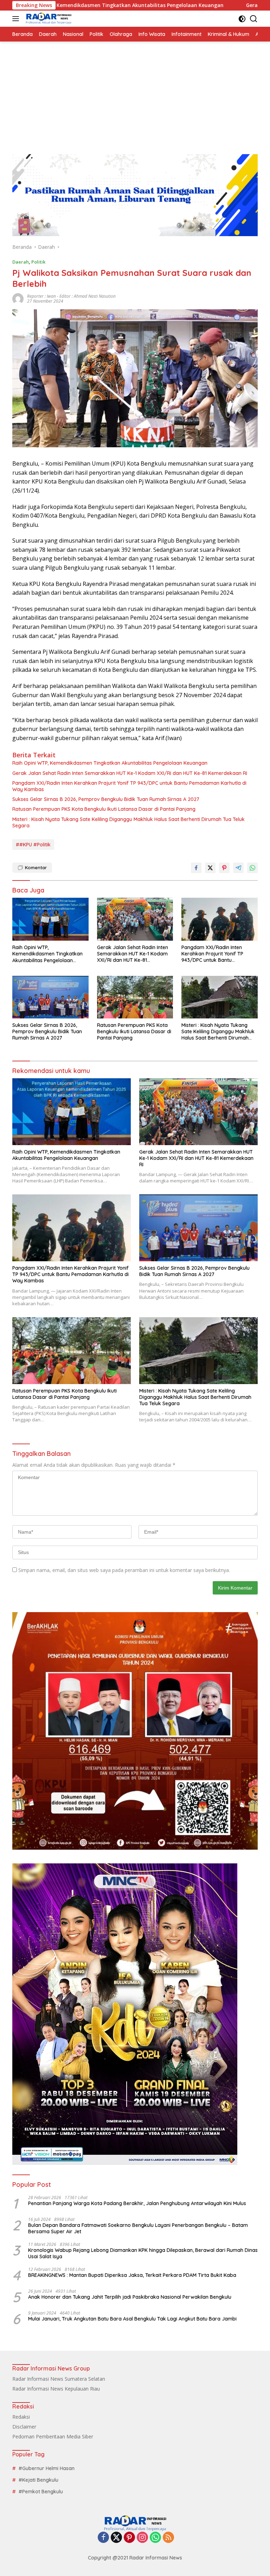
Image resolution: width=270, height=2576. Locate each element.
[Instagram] (142, 2538)
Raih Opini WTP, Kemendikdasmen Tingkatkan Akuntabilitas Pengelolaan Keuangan (110, 763)
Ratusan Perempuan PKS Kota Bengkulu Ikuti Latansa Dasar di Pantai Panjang (104, 809)
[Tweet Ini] (210, 868)
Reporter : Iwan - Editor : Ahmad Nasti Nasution (71, 296)
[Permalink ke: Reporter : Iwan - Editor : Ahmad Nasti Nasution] (18, 298)
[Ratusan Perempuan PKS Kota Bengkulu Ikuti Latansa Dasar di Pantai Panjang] (135, 997)
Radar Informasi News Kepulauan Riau (56, 2389)
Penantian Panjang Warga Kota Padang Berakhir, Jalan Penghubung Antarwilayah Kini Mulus (137, 2203)
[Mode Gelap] (242, 19)
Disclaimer (24, 2427)
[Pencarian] (254, 19)
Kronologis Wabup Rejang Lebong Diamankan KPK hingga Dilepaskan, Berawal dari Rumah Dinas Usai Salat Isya (143, 2253)
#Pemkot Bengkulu (41, 2492)
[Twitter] (116, 2538)
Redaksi (21, 2417)
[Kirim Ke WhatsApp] (252, 868)
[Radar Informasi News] (48, 19)
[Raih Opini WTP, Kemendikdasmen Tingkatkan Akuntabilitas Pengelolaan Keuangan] (50, 919)
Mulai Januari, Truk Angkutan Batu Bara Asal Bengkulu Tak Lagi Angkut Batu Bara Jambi (132, 2319)
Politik (38, 262)
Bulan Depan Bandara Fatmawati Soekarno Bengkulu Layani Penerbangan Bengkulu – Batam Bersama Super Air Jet (138, 2228)
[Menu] (17, 19)
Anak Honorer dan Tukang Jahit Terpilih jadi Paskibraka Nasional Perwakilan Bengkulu (130, 2297)
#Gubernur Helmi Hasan (47, 2468)
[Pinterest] (129, 2538)
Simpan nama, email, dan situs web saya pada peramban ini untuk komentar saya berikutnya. (124, 1570)
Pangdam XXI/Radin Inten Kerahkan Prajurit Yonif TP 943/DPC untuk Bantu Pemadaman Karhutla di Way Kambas (129, 786)
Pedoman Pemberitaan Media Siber (53, 2436)
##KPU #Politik (33, 845)
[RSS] (168, 2538)
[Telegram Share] (238, 868)
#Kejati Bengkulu (38, 2480)
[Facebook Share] (196, 868)
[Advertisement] (135, 94)
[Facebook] (103, 2538)
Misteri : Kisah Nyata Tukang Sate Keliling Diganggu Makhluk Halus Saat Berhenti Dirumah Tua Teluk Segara (128, 822)
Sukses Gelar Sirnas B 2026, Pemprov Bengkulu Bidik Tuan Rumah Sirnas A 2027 (106, 799)
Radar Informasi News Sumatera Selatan (59, 2379)
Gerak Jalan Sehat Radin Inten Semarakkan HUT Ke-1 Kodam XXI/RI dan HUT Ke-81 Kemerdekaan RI (130, 773)
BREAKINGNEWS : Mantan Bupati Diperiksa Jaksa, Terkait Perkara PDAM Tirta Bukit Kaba (132, 2275)
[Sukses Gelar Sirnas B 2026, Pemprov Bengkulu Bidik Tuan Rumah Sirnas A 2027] (50, 997)
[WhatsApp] (155, 2538)
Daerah (21, 262)
